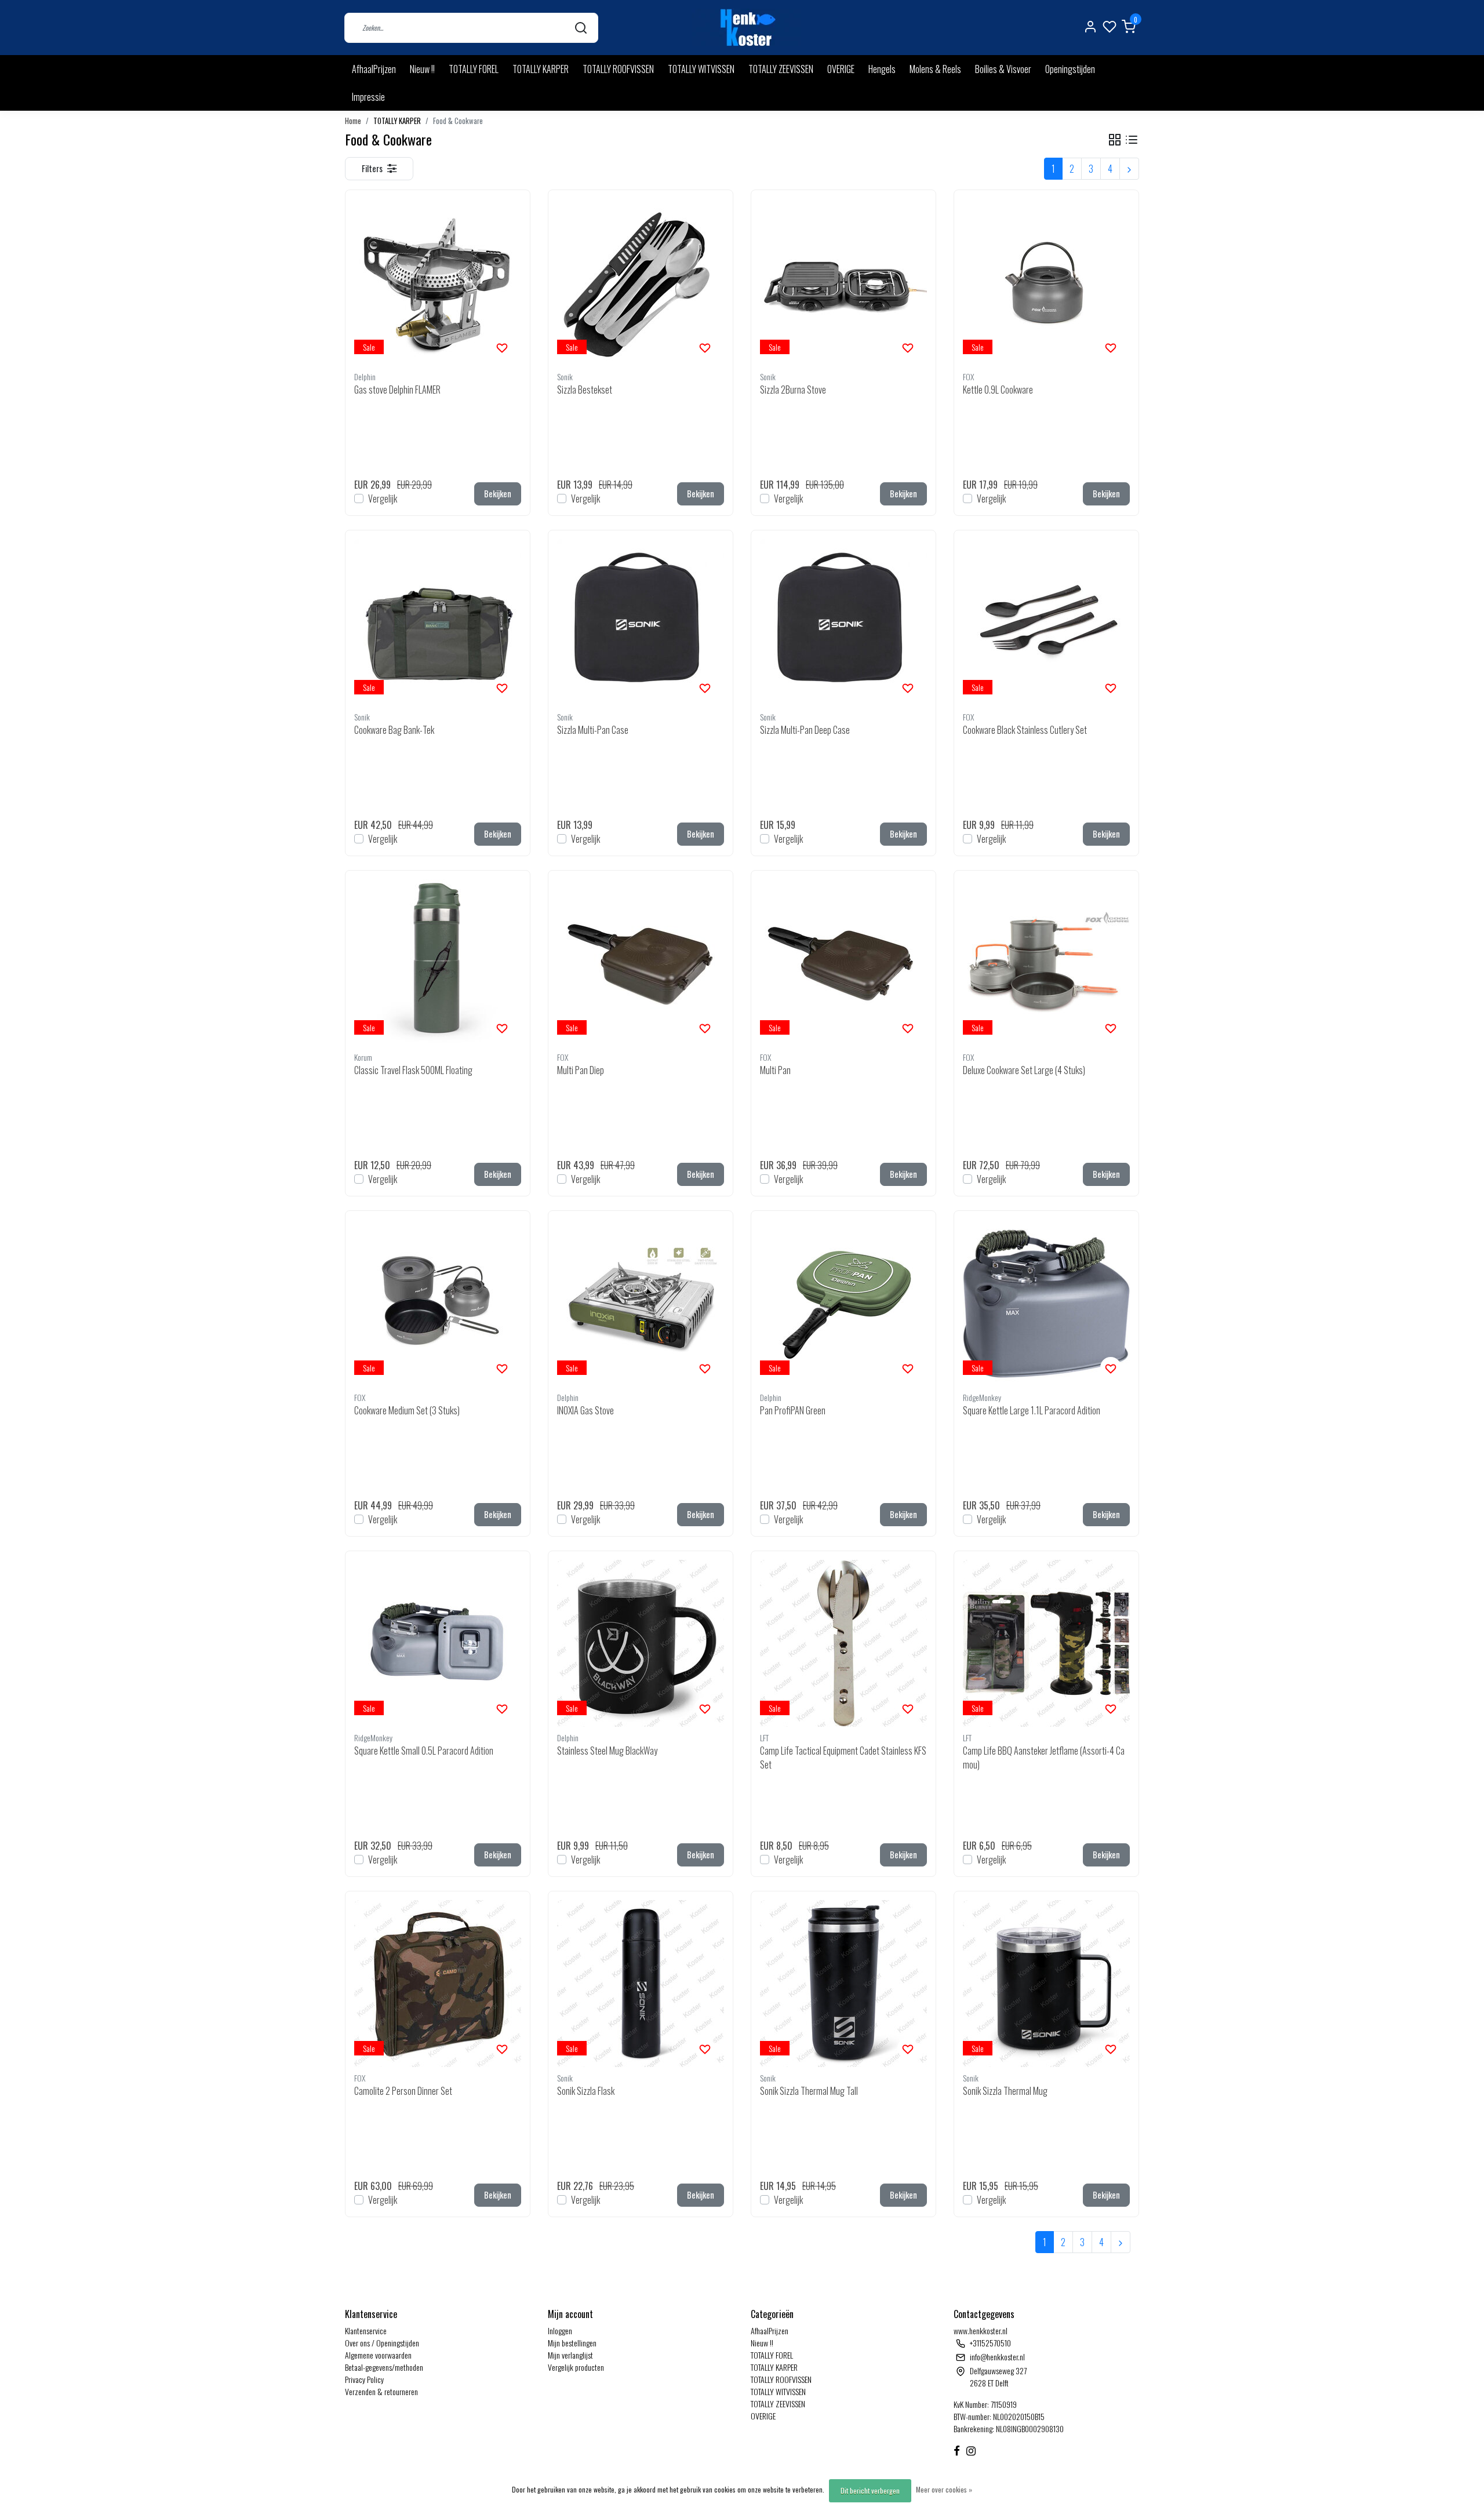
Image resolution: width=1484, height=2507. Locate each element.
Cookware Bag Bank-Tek (394, 730)
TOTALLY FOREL (474, 69)
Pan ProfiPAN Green (793, 1410)
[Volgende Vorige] (1129, 169)
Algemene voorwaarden (378, 2355)
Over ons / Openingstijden (382, 2343)
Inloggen (560, 2330)
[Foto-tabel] (1115, 140)
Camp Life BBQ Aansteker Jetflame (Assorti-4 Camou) (1044, 1758)
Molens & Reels (935, 69)
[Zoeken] (581, 28)
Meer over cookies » (944, 2489)
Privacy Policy (364, 2379)
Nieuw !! (422, 69)
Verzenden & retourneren (381, 2391)
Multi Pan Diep (581, 1070)
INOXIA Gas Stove (585, 1410)
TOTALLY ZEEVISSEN (781, 69)
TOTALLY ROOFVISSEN (618, 69)
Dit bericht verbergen (870, 2490)
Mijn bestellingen (572, 2343)
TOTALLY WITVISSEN (701, 69)
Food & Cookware (458, 121)
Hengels (882, 69)
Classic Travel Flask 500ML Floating (413, 1070)
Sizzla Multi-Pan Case (593, 730)
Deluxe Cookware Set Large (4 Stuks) (1024, 1070)
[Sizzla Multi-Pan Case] (641, 623)
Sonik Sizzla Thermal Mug (1005, 2091)
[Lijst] (1132, 140)
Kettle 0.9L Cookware (998, 390)
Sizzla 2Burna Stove (793, 390)
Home (353, 121)
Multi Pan (775, 1070)
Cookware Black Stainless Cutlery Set (1025, 730)
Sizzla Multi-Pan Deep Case (805, 730)
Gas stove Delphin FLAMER (397, 390)
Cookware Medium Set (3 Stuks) (407, 1410)
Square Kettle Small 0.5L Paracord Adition (424, 1751)
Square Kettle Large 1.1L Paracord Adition (1032, 1410)
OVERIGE (841, 69)
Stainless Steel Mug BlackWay (607, 1751)
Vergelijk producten (576, 2367)
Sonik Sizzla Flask (586, 2091)
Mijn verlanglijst (570, 2355)
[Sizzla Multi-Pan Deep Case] (843, 623)
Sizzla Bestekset (585, 390)
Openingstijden (1070, 69)
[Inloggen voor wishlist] (502, 347)
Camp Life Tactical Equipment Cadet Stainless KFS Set (843, 1758)
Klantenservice (366, 2330)
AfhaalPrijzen (374, 69)
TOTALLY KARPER (541, 69)
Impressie (368, 97)
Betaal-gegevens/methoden (384, 2367)
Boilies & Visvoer (1003, 69)
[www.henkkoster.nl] (746, 28)
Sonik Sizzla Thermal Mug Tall (809, 2091)
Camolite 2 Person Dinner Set (403, 2091)
